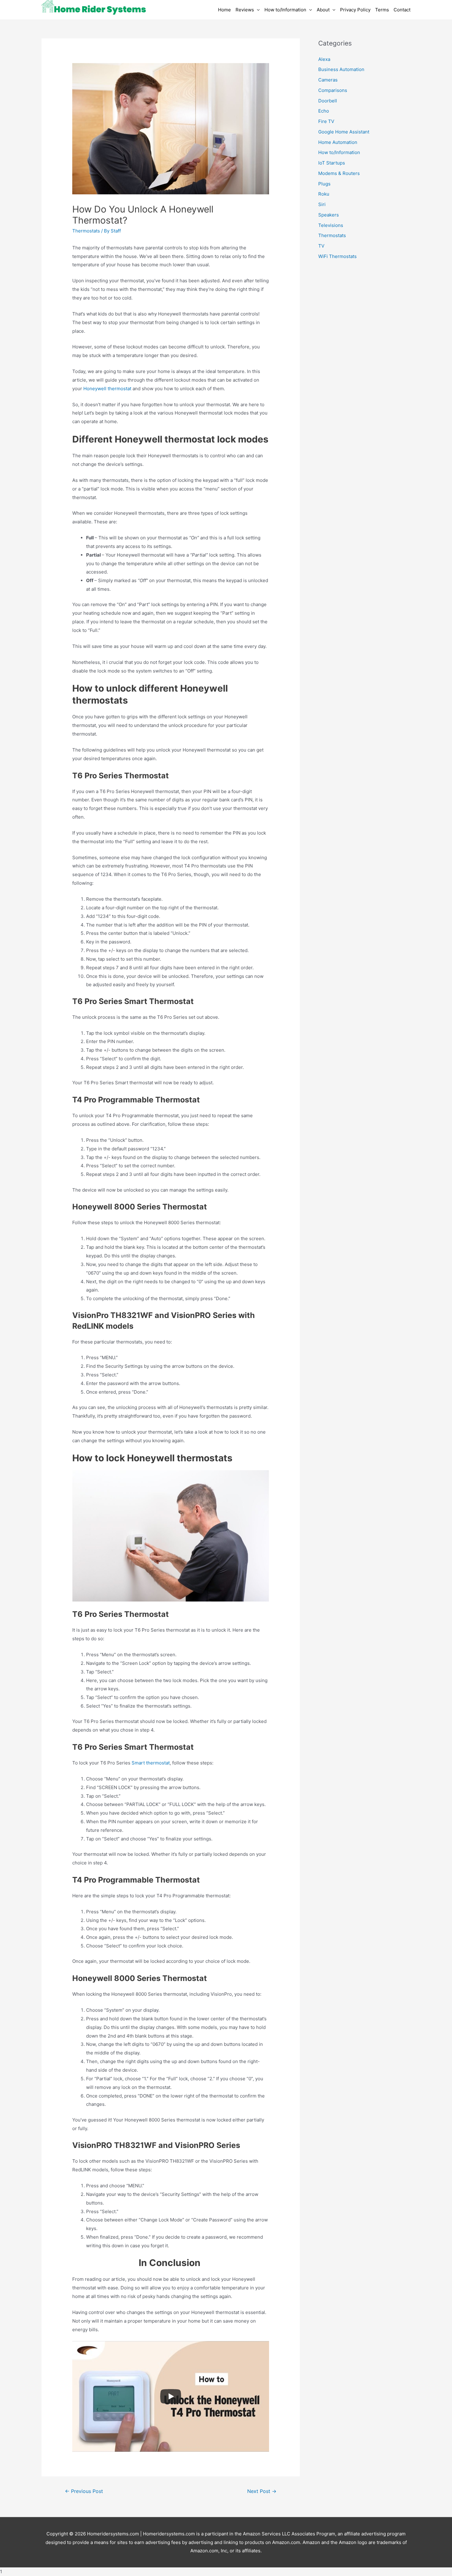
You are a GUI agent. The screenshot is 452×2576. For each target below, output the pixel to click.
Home (224, 10)
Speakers (329, 215)
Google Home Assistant (344, 132)
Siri (322, 204)
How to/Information (285, 10)
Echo (324, 111)
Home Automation (338, 142)
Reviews (245, 10)
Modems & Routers (339, 173)
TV (321, 246)
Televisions (331, 225)
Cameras (328, 80)
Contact (402, 10)
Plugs (324, 184)
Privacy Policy (355, 10)
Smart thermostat (151, 1763)
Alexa (324, 59)
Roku (324, 194)
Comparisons (333, 90)
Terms (382, 10)
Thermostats (86, 231)
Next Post (262, 2491)
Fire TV (326, 121)
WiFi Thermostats (337, 256)
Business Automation (341, 69)
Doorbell (328, 101)
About (323, 10)
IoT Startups (332, 163)
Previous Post (84, 2491)
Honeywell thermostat (107, 389)
